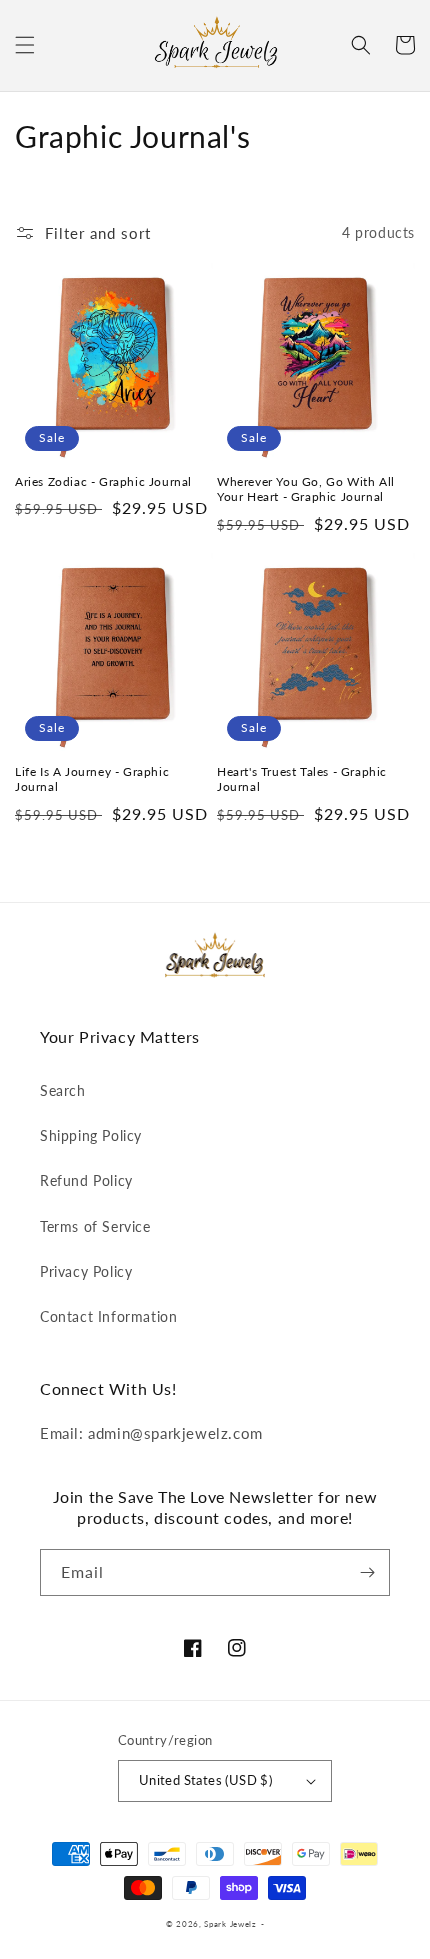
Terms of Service (95, 1226)
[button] (25, 45)
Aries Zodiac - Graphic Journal (103, 481)
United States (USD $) (205, 1780)
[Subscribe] (367, 1572)
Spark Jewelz (230, 1924)
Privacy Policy (86, 1271)
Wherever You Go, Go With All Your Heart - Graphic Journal (306, 489)
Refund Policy (86, 1180)
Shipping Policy (91, 1135)
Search (63, 1090)
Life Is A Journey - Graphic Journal (92, 779)
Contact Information (108, 1316)
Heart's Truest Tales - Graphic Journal (302, 779)
